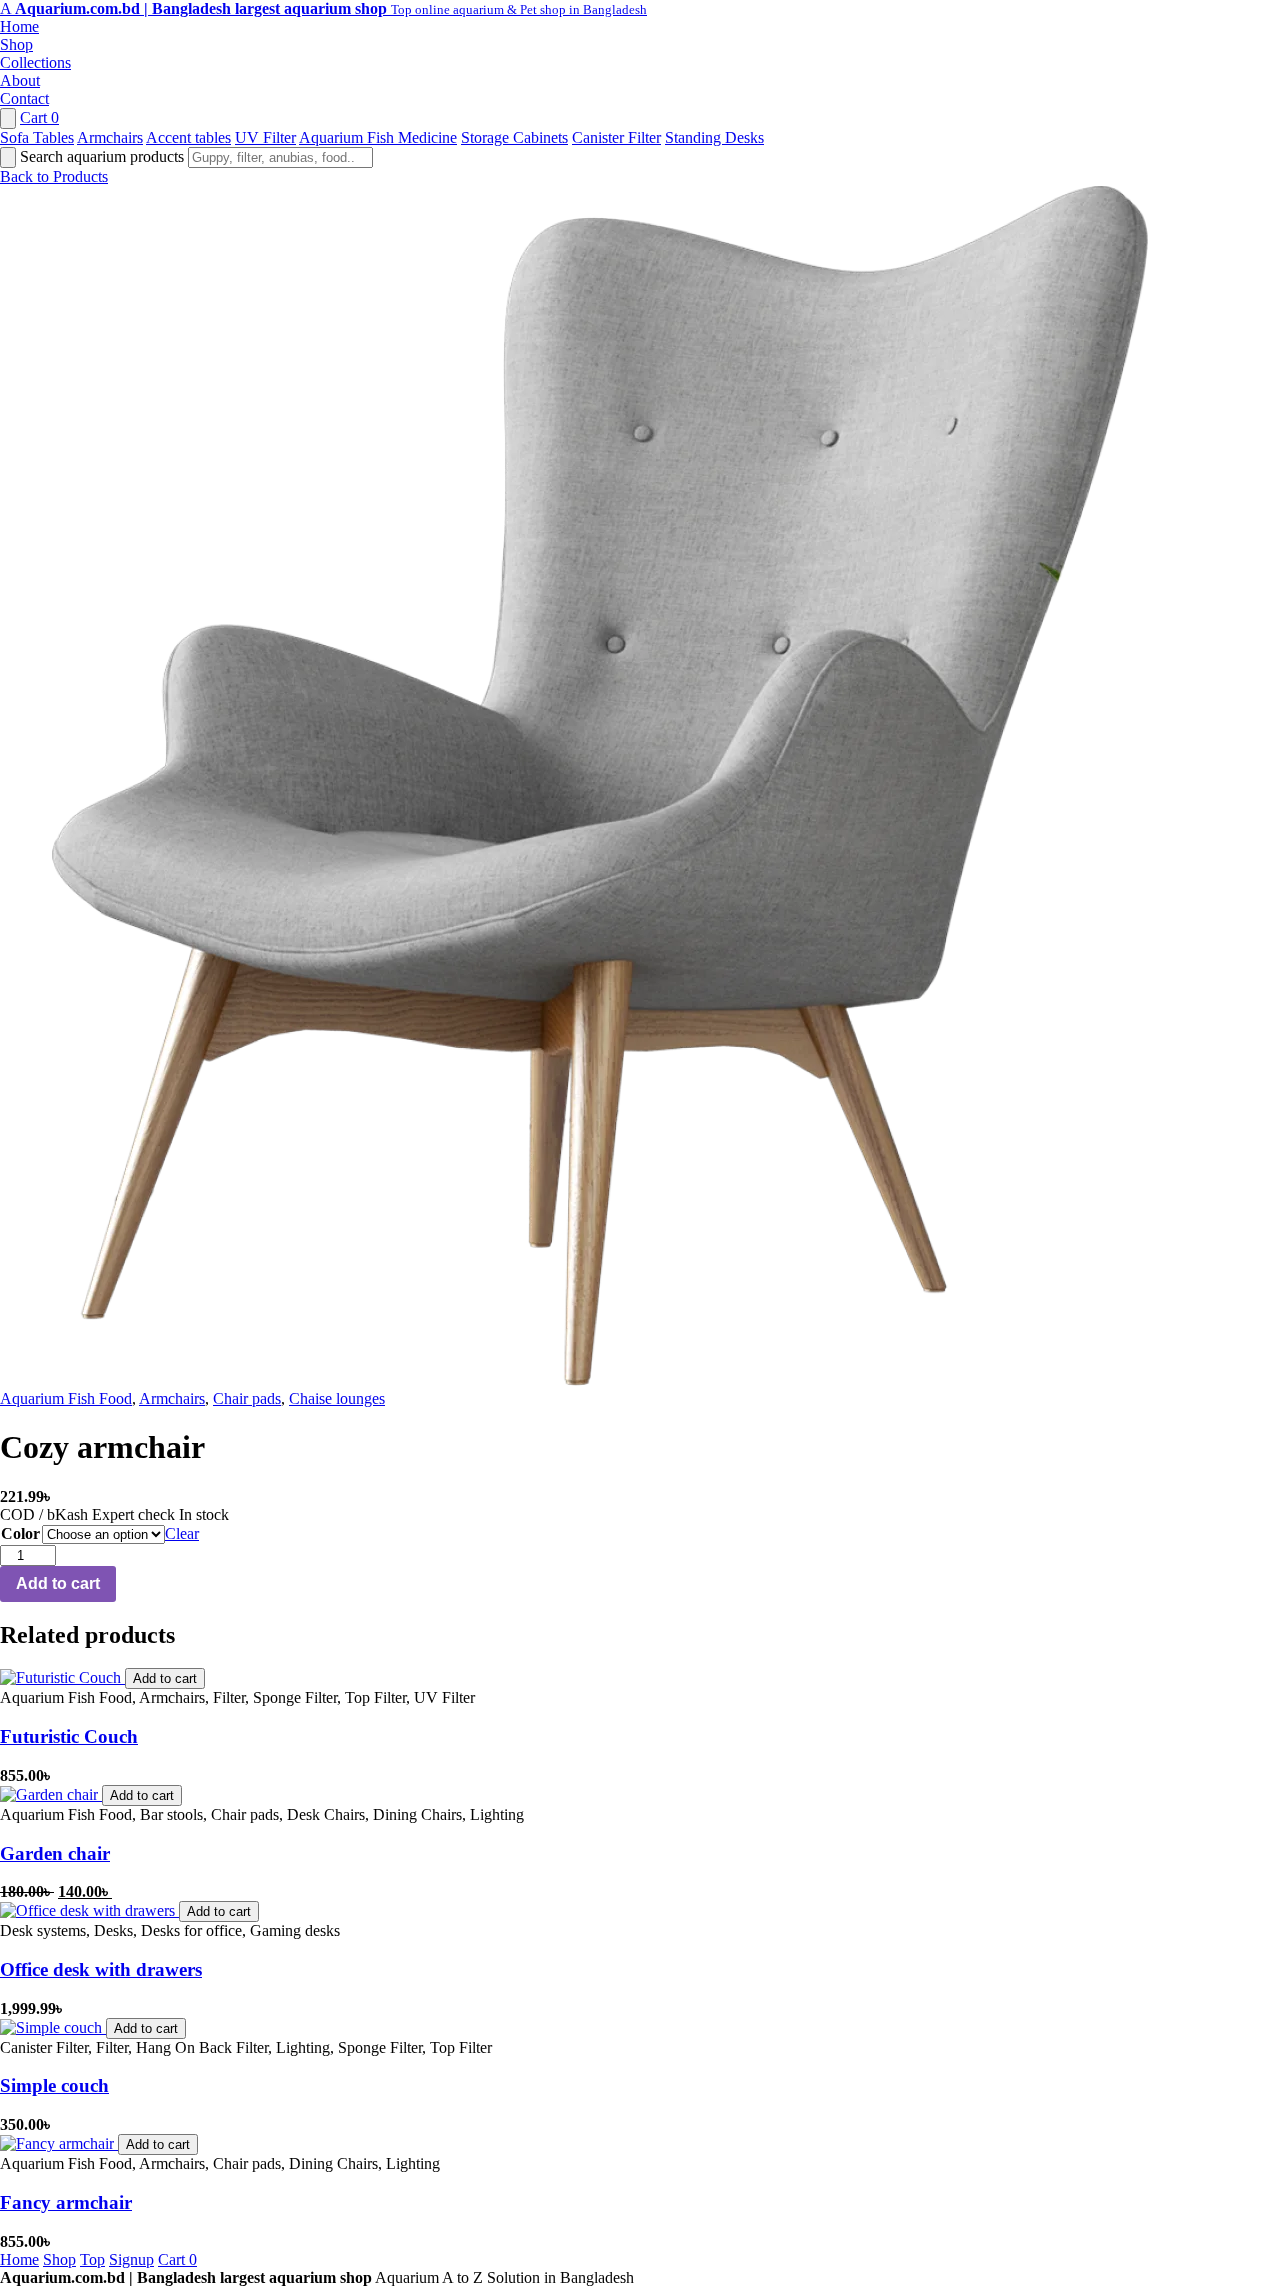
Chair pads (247, 1398)
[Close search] (8, 157)
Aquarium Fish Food (66, 1398)
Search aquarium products (104, 156)
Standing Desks (714, 137)
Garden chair (55, 1853)
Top (92, 2259)
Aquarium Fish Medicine (378, 137)
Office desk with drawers (101, 1969)
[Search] (8, 118)
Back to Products (54, 176)
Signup (131, 2259)
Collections (35, 62)
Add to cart (58, 1583)
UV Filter (265, 137)
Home (19, 26)
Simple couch (54, 2085)
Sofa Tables (37, 137)
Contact (24, 98)
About (20, 80)
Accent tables (188, 137)
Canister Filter (616, 137)
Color (20, 1533)
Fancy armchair (66, 2202)
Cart (39, 117)
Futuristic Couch (69, 1736)
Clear (182, 1533)
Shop (16, 44)
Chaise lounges (337, 1398)
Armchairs (110, 137)
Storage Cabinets (514, 137)
